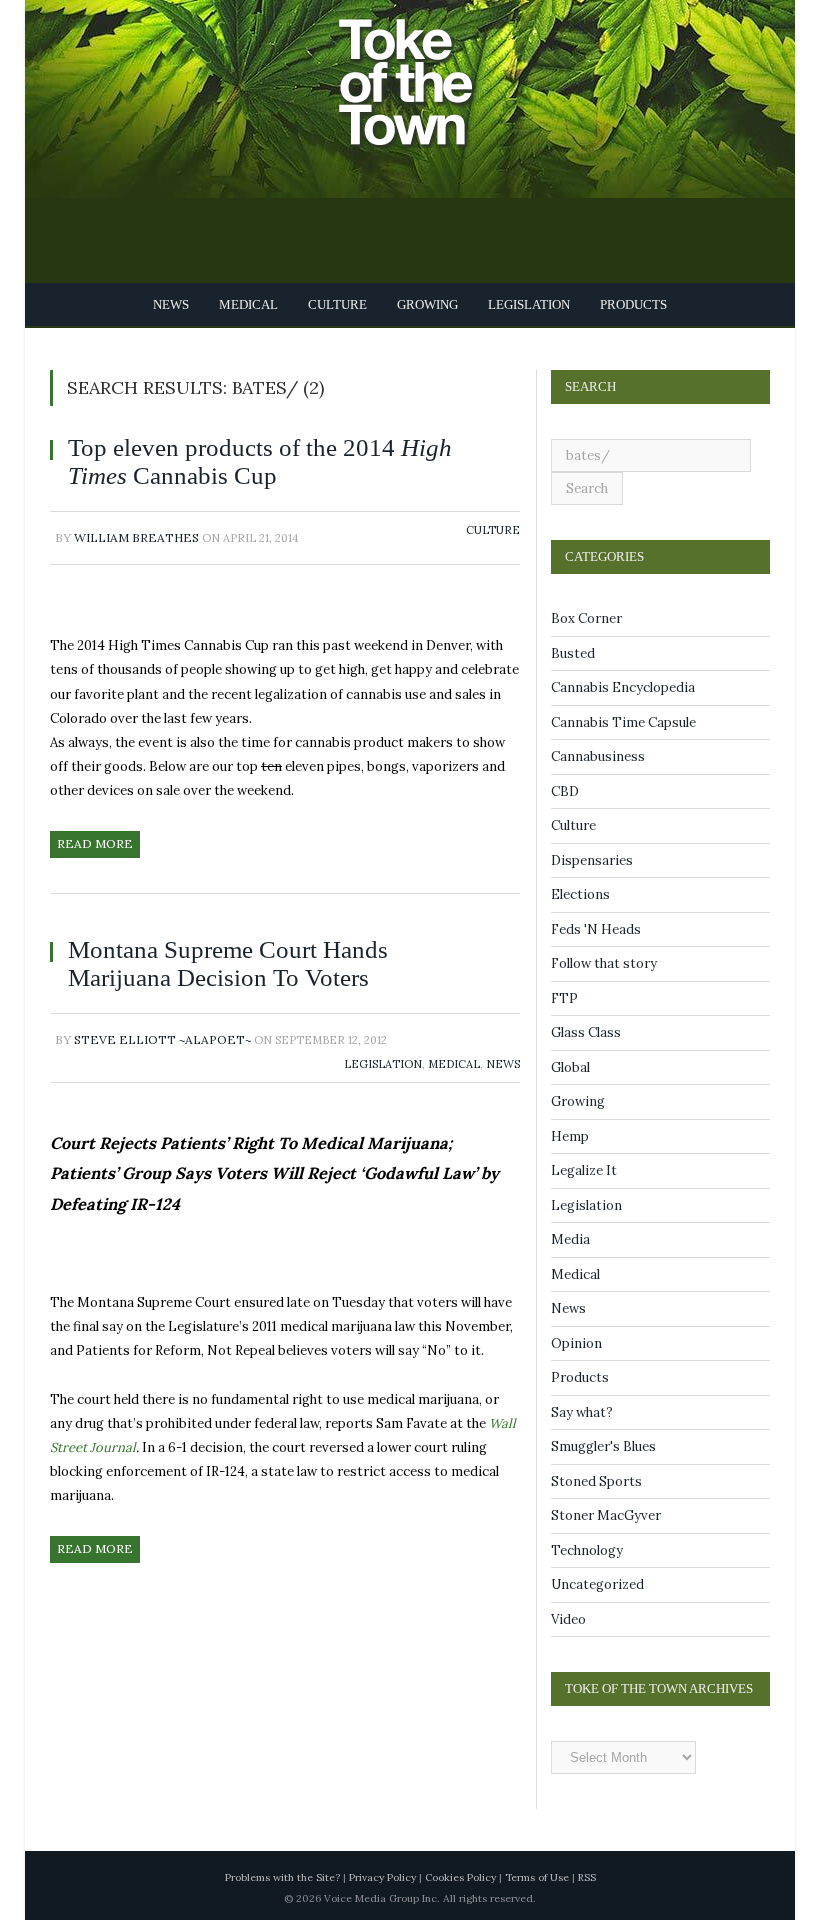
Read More (95, 843)
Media (570, 1239)
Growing (424, 304)
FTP (564, 998)
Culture (337, 304)
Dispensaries (592, 860)
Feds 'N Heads (596, 929)
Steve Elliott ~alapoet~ (162, 1039)
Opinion (576, 1343)
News (180, 304)
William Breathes (136, 537)
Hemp (570, 1136)
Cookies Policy (460, 1877)
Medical (254, 304)
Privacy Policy (382, 1877)
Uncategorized (597, 1584)
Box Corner (586, 618)
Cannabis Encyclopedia (623, 687)
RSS (587, 1877)
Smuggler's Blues (603, 1446)
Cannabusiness (598, 756)
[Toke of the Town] (430, 69)
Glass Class (586, 1032)
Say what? (582, 1412)
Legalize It (584, 1170)
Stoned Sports (596, 1481)
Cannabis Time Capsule (623, 722)
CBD (565, 791)
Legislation (523, 304)
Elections (580, 894)
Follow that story (604, 963)
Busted (573, 653)
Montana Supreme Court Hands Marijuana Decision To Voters (249, 963)
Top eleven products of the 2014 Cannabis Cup (248, 461)
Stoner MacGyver (606, 1515)
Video (568, 1619)
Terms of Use (537, 1877)
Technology (587, 1550)
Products (624, 304)
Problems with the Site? (282, 1877)
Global (570, 1067)
